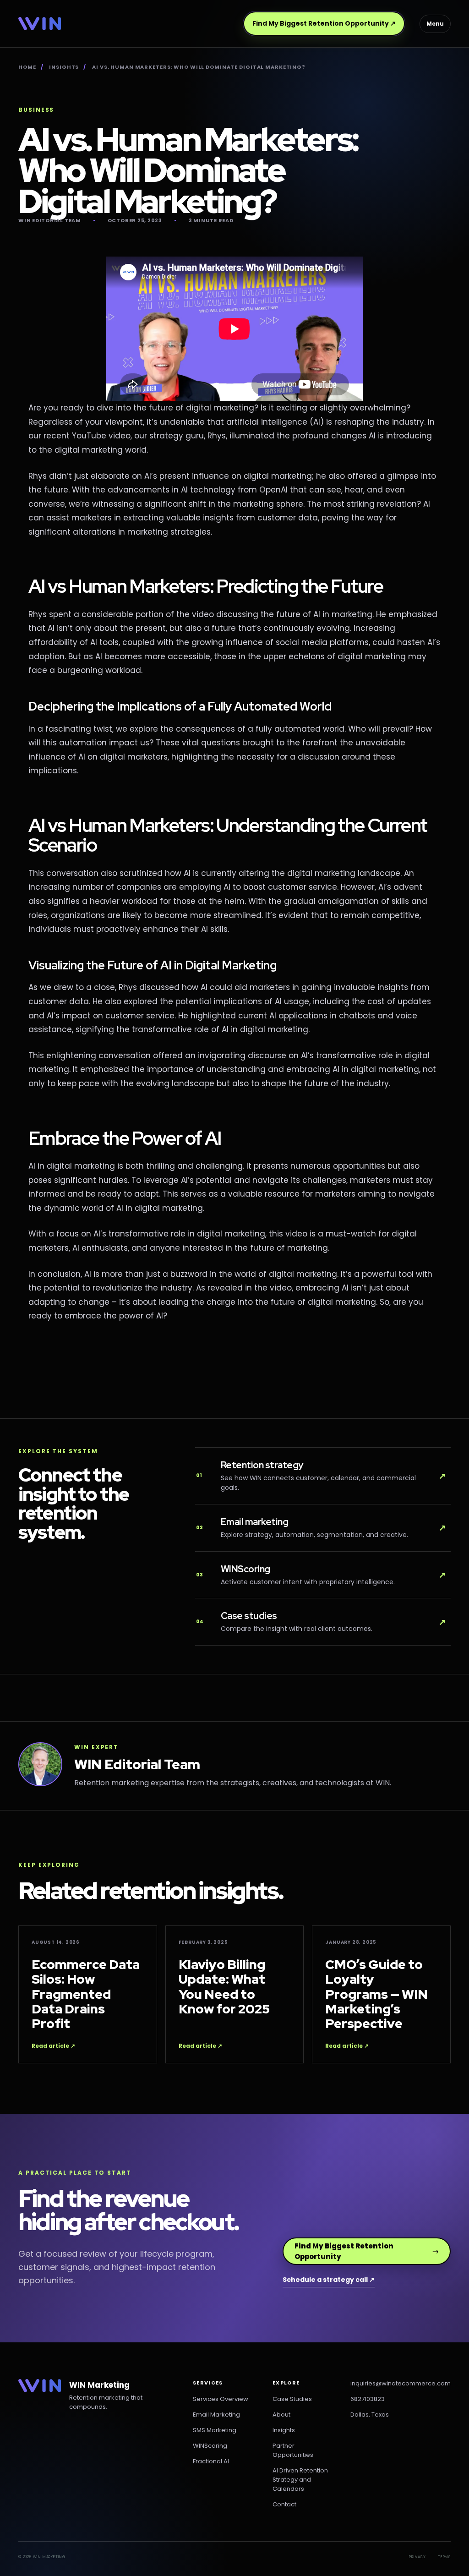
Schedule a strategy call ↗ (329, 2280)
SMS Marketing (215, 2430)
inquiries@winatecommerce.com (401, 2383)
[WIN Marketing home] (40, 24)
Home (27, 67)
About (281, 2415)
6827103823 (368, 2399)
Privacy (417, 2557)
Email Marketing (216, 2415)
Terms (444, 2557)
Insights (64, 67)
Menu (435, 24)
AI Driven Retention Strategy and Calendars (300, 2480)
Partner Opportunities (293, 2450)
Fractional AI (211, 2461)
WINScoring (210, 2446)
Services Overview (221, 2399)
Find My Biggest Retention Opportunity (324, 23)
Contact (284, 2504)
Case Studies (292, 2399)
